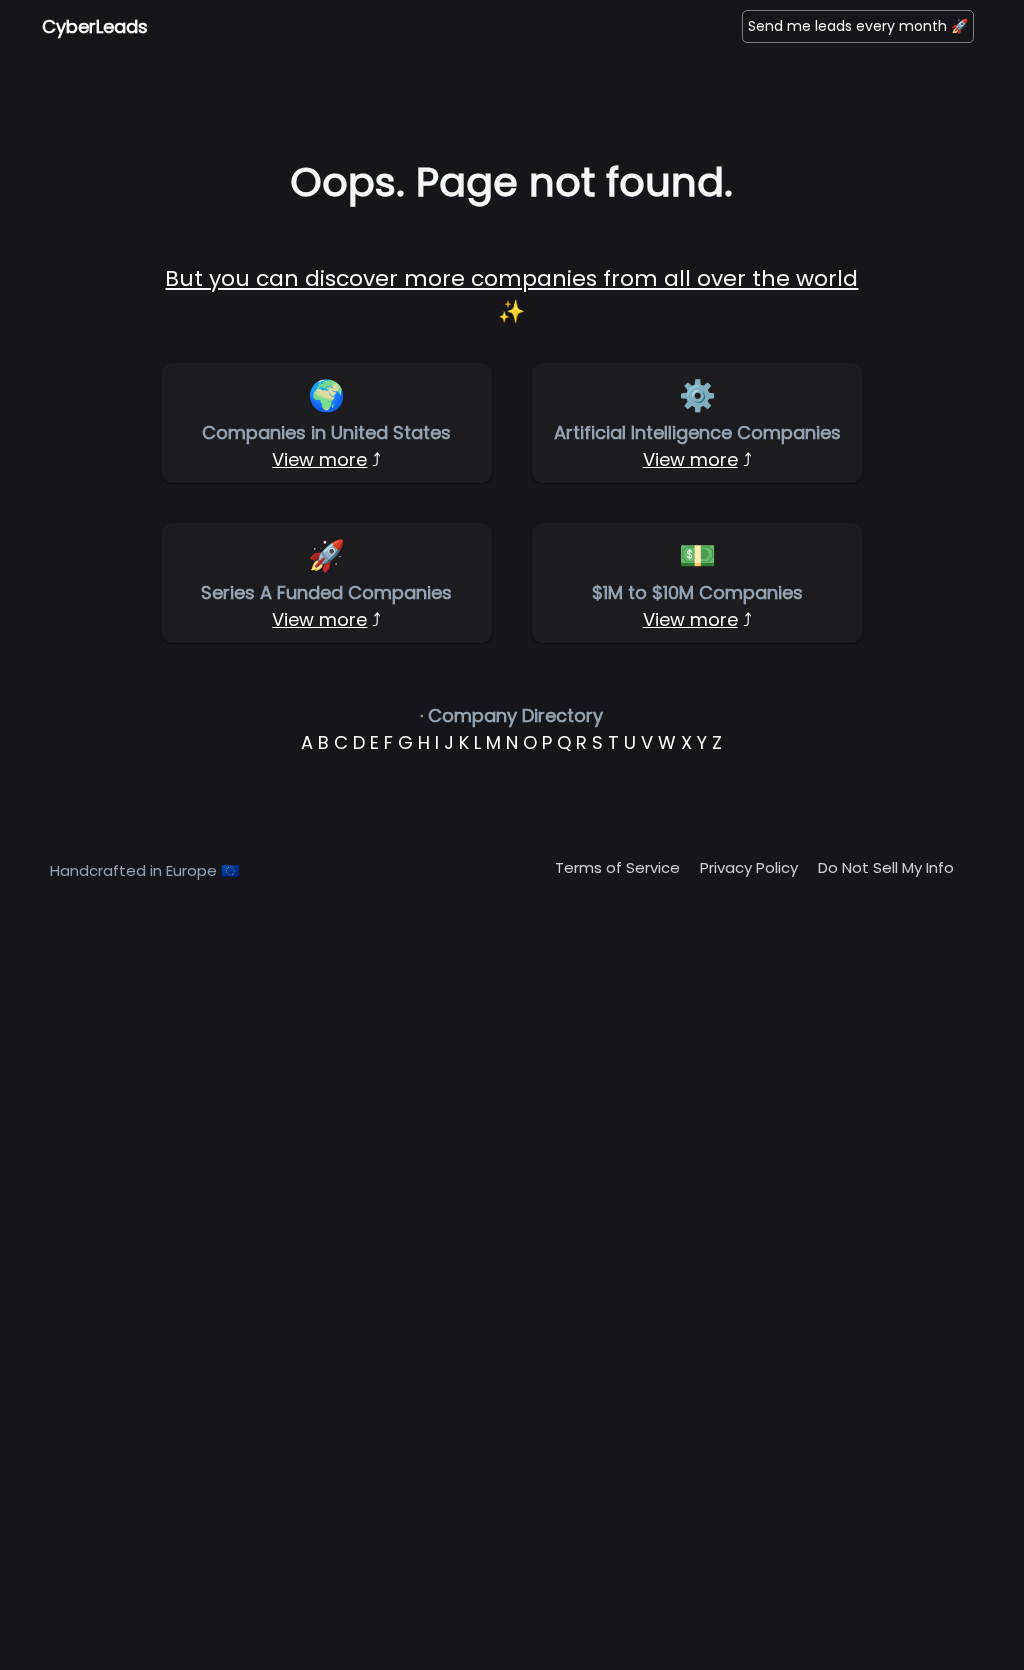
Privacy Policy (749, 867)
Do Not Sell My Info (886, 867)
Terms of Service (617, 867)
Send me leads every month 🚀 (858, 26)
